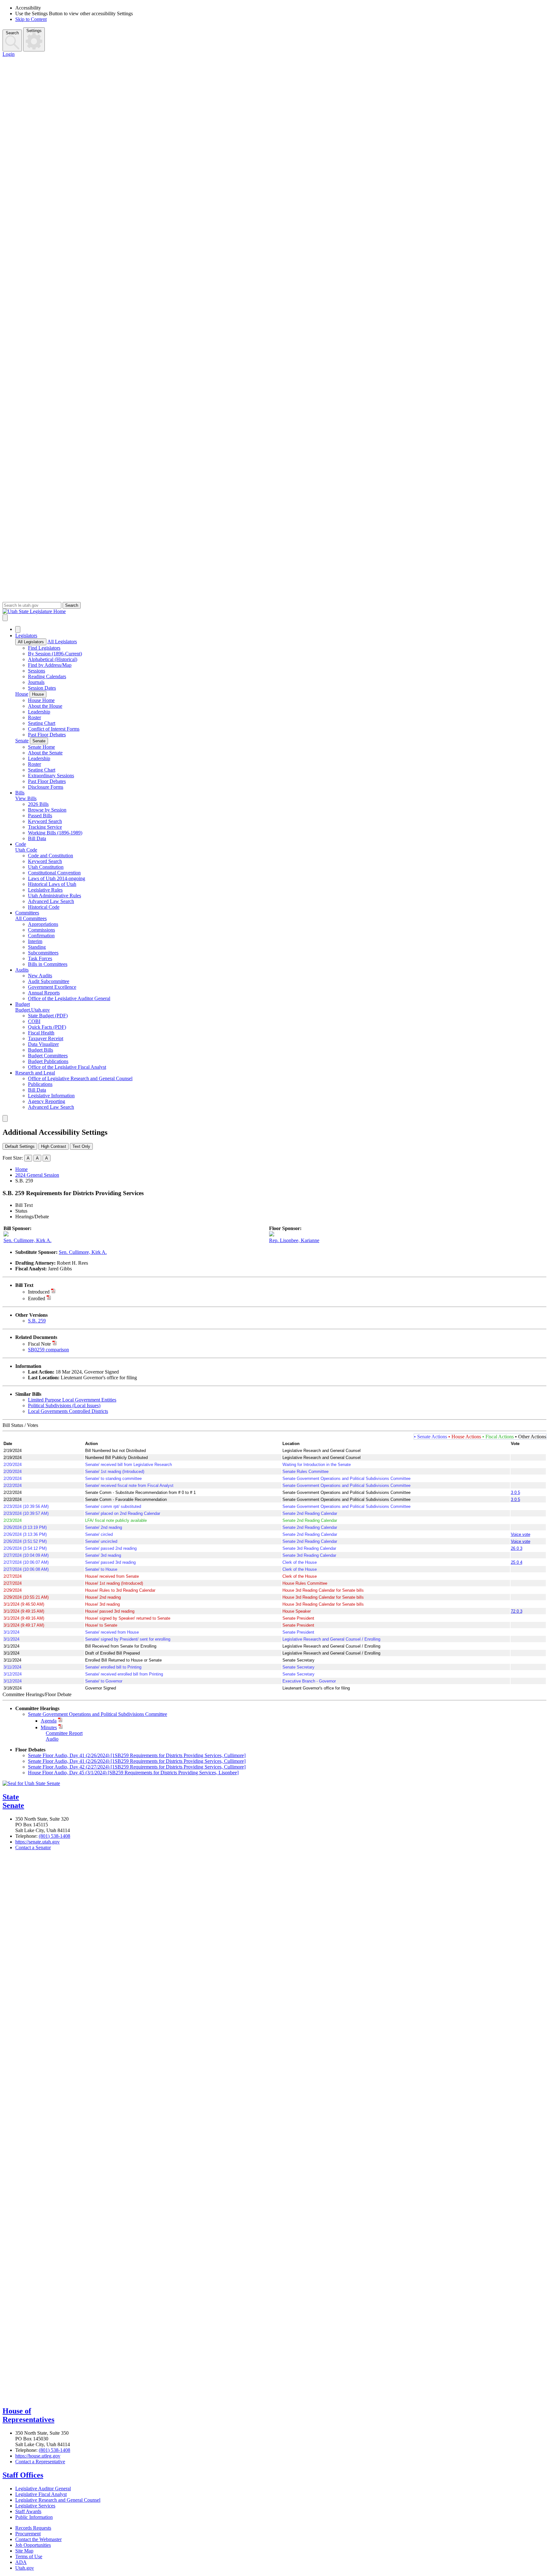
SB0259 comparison (48, 1350)
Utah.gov (25, 2568)
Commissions (41, 930)
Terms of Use (29, 2556)
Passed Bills (40, 816)
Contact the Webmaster (38, 2539)
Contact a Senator (33, 1847)
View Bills (26, 798)
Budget (23, 1004)
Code (21, 844)
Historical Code (44, 907)
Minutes (49, 1727)
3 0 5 (515, 1492)
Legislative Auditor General (43, 2489)
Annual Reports (44, 993)
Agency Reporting (47, 1101)
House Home (41, 700)
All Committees (31, 918)
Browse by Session (47, 810)
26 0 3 (517, 1548)
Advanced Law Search (51, 901)
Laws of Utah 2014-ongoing (57, 878)
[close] (5, 1118)
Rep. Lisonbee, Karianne (294, 1240)
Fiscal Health (41, 1033)
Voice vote (521, 1534)
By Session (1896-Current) (55, 654)
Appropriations (43, 924)
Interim (35, 941)
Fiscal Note (39, 1344)
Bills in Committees (48, 964)
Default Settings (20, 1146)
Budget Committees (48, 1056)
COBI (34, 1021)
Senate (22, 741)
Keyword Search (45, 821)
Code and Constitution (51, 856)
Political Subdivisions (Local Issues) (64, 1405)
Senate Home (41, 747)
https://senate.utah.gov (37, 1842)
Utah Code (26, 850)
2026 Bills (38, 804)
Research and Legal (35, 1073)
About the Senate (45, 753)
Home (21, 1169)
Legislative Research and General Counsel (58, 2500)
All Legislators (31, 642)
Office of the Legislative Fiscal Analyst (67, 1067)
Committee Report (64, 1733)
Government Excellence (52, 987)
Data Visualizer (43, 1044)
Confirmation (41, 936)
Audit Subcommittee (49, 981)
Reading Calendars (47, 676)
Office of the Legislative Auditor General (69, 998)
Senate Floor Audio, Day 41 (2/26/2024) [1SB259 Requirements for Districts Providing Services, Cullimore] (137, 1755)
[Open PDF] (53, 1292)
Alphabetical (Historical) (53, 659)
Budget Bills (41, 1050)
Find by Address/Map (50, 665)
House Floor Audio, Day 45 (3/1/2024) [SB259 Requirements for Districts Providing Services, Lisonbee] (133, 1773)
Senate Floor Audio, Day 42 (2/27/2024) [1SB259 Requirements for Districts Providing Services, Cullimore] (137, 1767)
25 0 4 (517, 1562)
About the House (45, 706)
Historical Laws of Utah (52, 884)
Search (12, 33)
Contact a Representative (40, 2462)
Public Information (34, 2517)
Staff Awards (28, 2511)
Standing (37, 947)
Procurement (28, 2534)
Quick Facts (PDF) (47, 1027)
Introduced (39, 1292)
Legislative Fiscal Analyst (41, 2494)
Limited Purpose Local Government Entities (72, 1400)
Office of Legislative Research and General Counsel (80, 1078)
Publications (40, 1084)
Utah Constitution (46, 867)
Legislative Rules (45, 890)
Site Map (24, 2551)
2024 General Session (37, 1175)
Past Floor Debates (47, 735)
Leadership (39, 712)
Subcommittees (43, 953)
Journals (36, 682)
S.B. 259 (37, 1321)
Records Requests (33, 2528)
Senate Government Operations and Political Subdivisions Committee (98, 1714)
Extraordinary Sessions (51, 776)
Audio (52, 1739)
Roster (34, 717)
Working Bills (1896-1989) (55, 833)
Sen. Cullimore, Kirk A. (27, 1240)
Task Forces (40, 958)
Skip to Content (31, 19)
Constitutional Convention (54, 873)
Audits (22, 970)
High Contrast (54, 1146)
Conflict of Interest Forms (54, 729)
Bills (20, 793)
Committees (27, 913)
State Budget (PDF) (48, 1016)
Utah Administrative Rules (54, 896)
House (22, 694)
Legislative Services (35, 2506)
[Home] (274, 612)
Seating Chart (42, 723)
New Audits (40, 976)
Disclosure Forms (46, 787)
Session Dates (42, 688)
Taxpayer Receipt (46, 1038)
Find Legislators (44, 648)
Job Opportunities (33, 2545)
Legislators (26, 636)
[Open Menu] (5, 618)
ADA (21, 2562)
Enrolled (37, 1298)
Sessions (37, 671)
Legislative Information (51, 1096)
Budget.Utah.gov (33, 1010)
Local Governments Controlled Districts (68, 1411)
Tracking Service (45, 827)
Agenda (49, 1721)
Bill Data (37, 838)
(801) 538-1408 (54, 1836)
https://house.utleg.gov (38, 2456)
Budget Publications (48, 1061)
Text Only (81, 1146)
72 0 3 (517, 1611)
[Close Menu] (18, 629)
